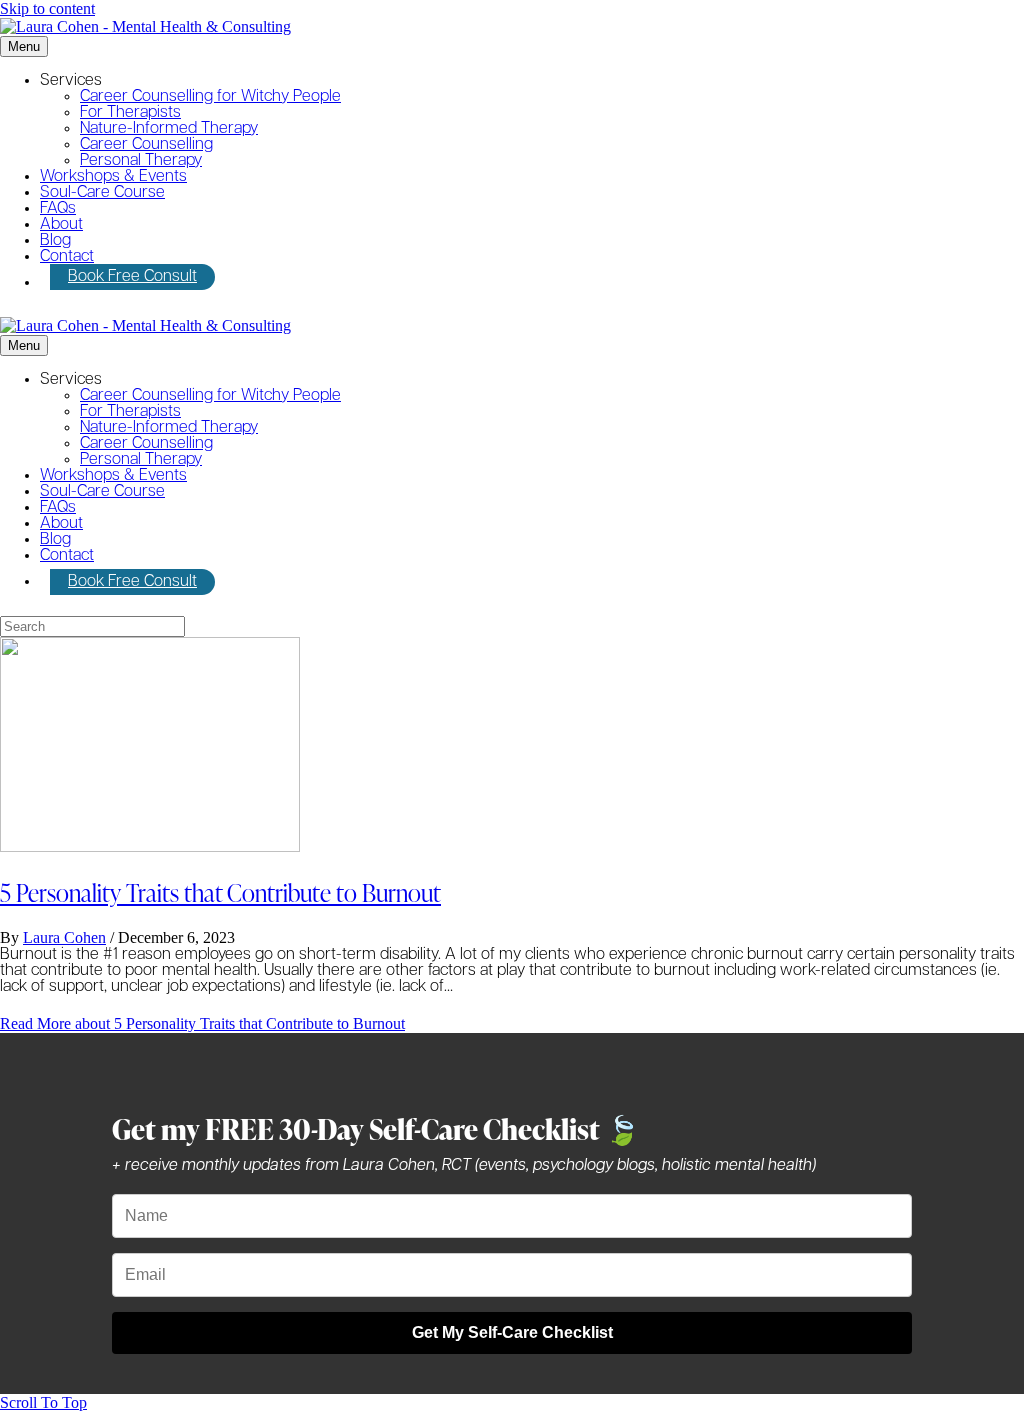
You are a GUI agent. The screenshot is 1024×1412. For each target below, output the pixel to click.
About (61, 225)
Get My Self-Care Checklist (512, 1332)
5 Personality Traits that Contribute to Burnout (220, 892)
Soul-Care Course (102, 193)
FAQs (58, 209)
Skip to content (47, 8)
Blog (55, 241)
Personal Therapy (141, 161)
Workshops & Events (113, 177)
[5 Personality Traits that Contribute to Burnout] (150, 846)
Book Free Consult (132, 277)
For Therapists (130, 113)
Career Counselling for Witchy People (210, 97)
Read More (202, 1023)
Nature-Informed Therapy (169, 129)
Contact (67, 257)
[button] (43, 1402)
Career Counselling (146, 145)
